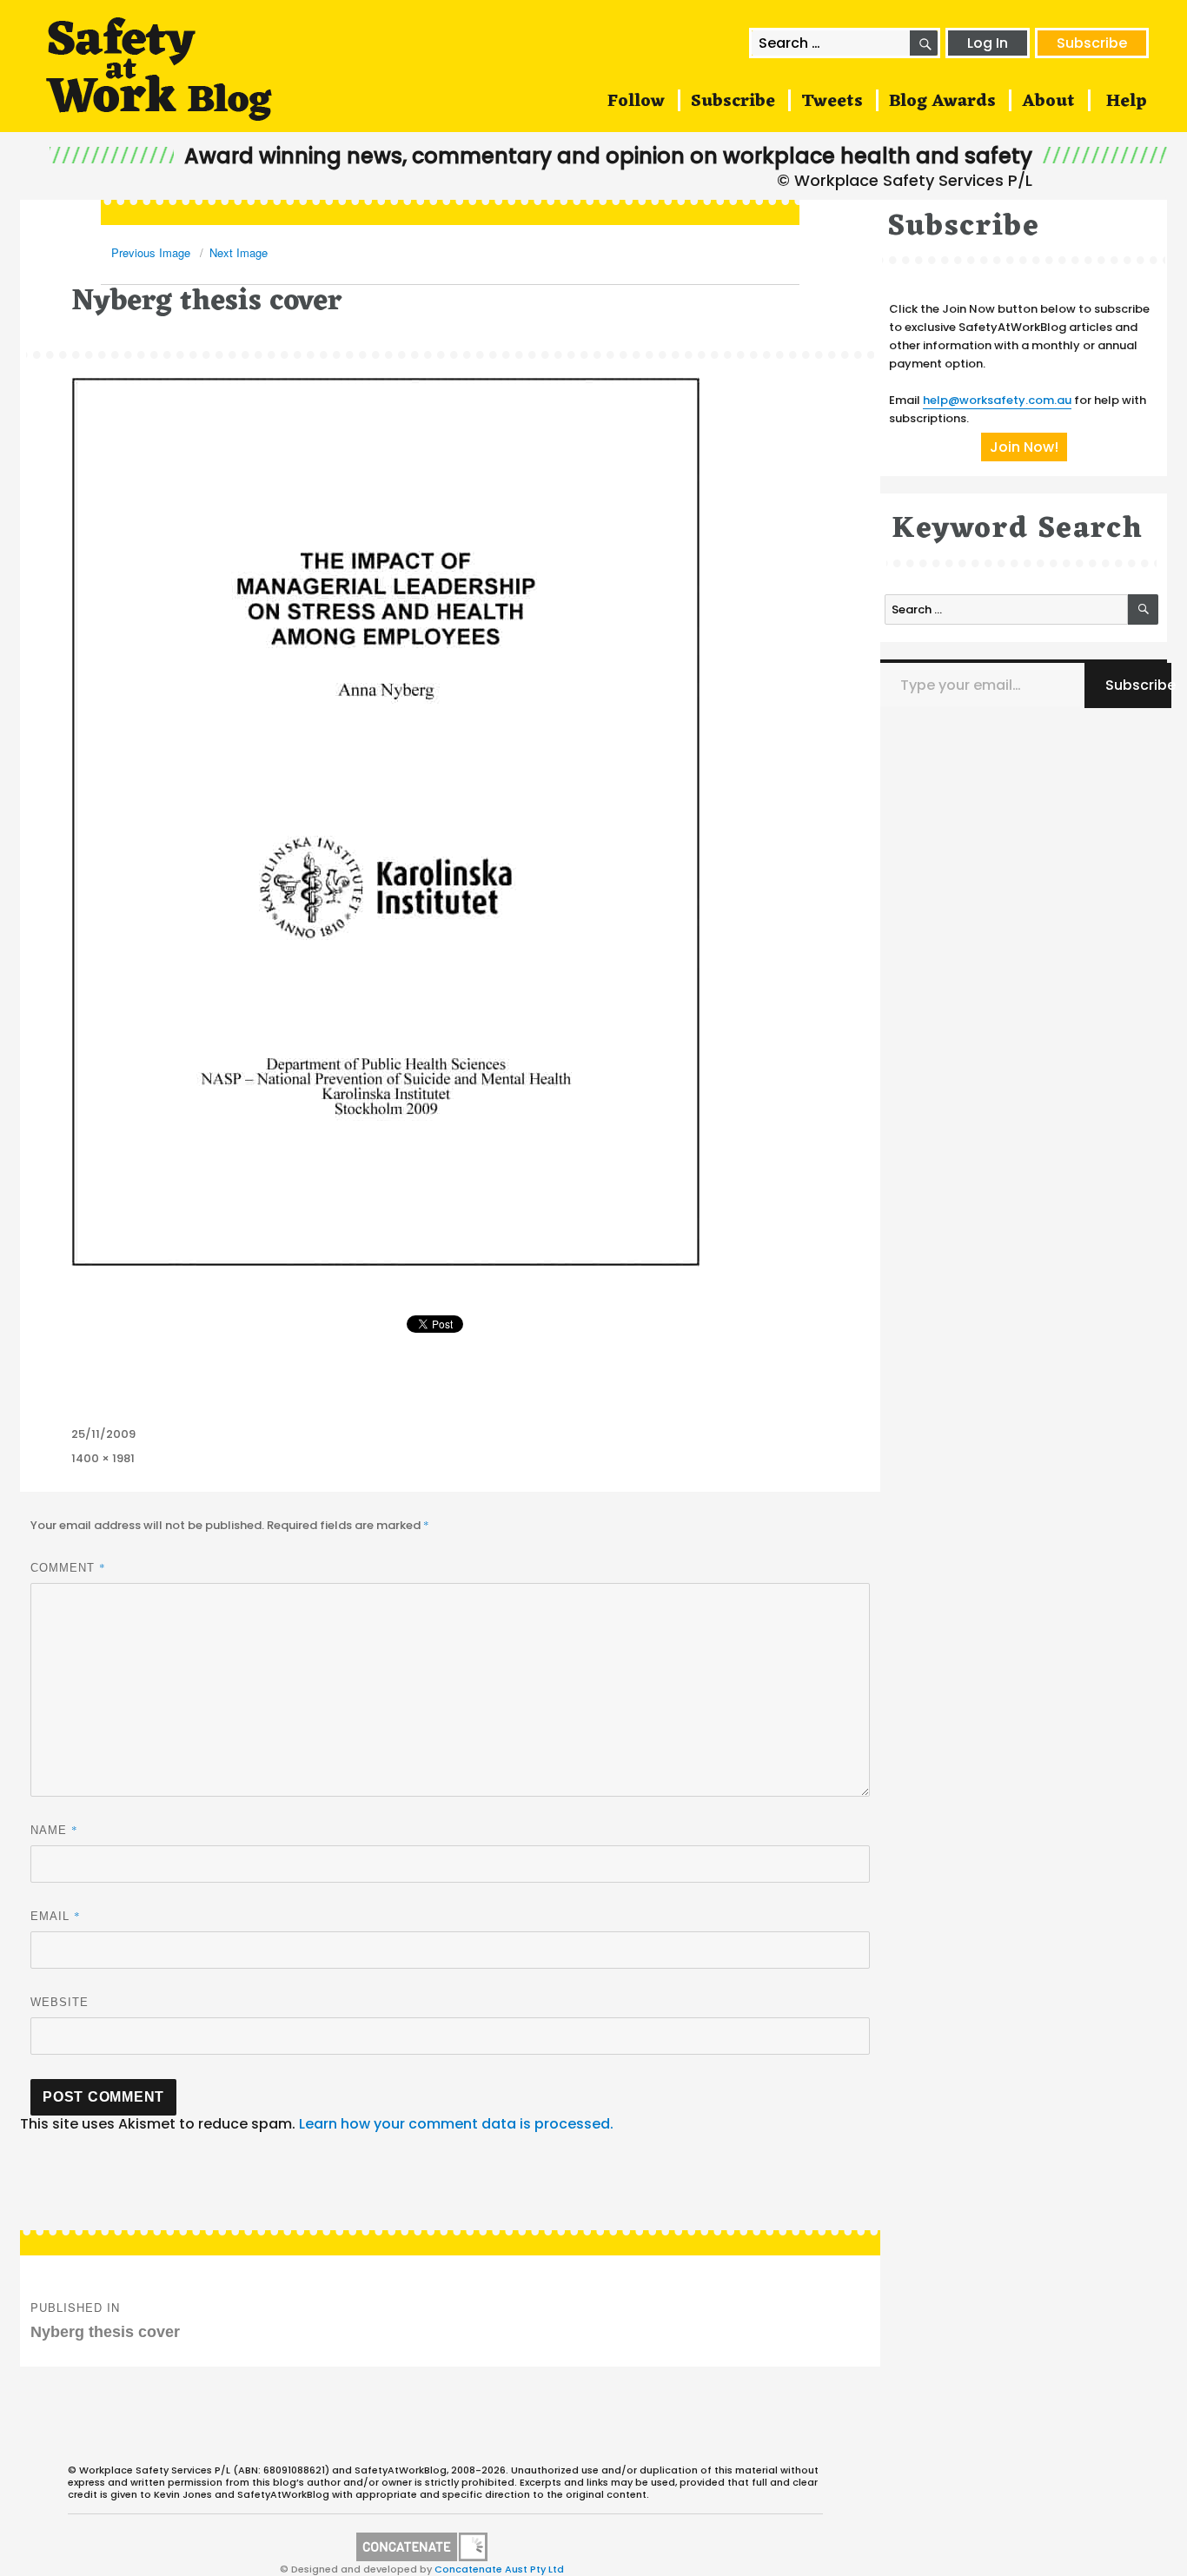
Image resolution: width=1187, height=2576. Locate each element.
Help (1127, 102)
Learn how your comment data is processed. (456, 2124)
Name (54, 1830)
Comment (68, 1567)
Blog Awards (942, 102)
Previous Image (151, 252)
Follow (636, 102)
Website (60, 2002)
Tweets (832, 102)
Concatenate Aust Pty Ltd (499, 2569)
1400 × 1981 (103, 1458)
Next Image (239, 252)
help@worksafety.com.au (997, 400)
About (1048, 102)
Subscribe (1092, 43)
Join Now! (1024, 447)
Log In (988, 43)
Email (56, 1916)
